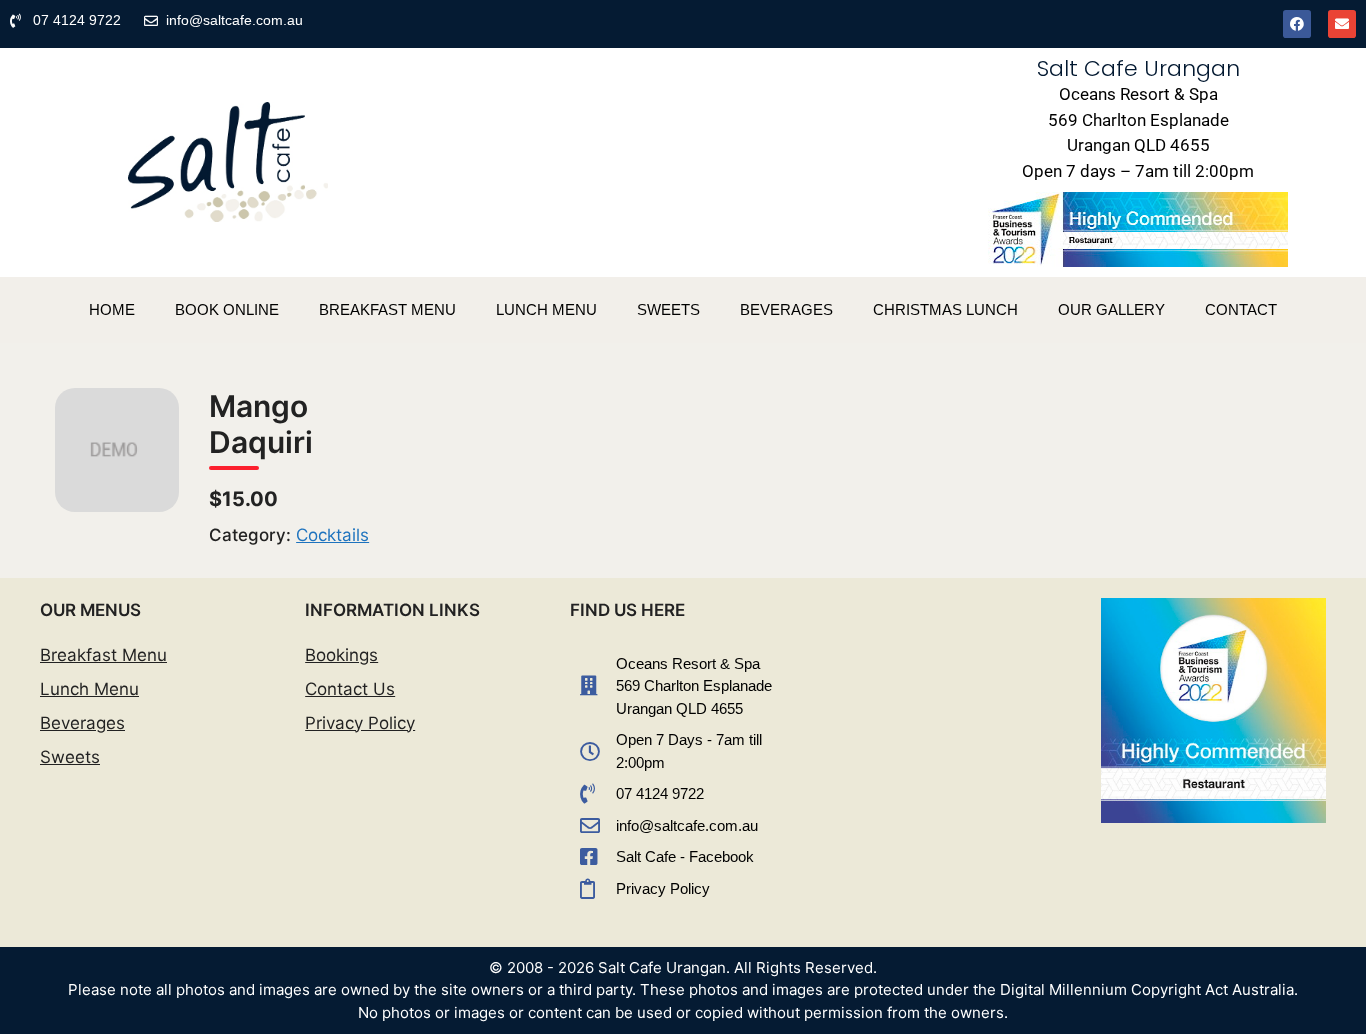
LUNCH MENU (546, 309)
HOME (112, 309)
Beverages (82, 723)
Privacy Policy (360, 723)
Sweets (70, 757)
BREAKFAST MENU (387, 309)
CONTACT (1241, 309)
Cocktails (332, 535)
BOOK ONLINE (227, 309)
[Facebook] (1297, 24)
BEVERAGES (786, 309)
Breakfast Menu (103, 655)
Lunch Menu (89, 689)
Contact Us (350, 689)
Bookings (341, 655)
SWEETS (668, 309)
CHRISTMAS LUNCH (945, 309)
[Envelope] (1342, 24)
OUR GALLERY (1111, 309)
